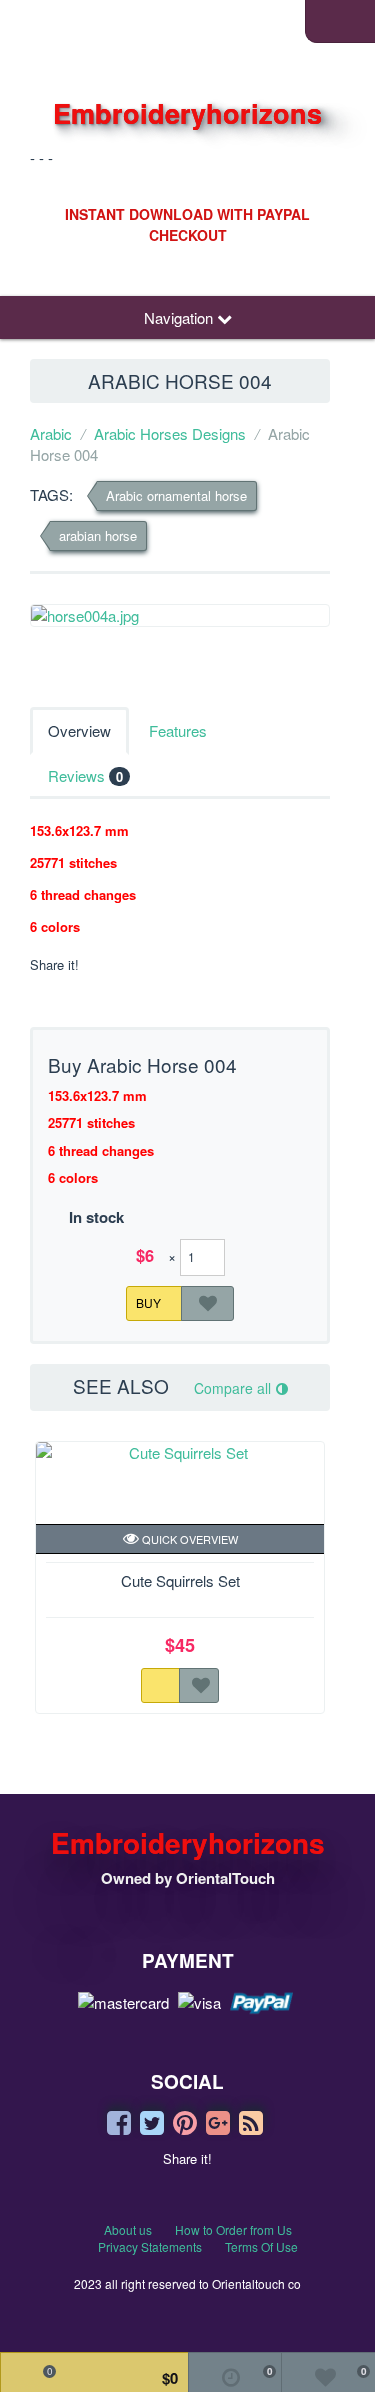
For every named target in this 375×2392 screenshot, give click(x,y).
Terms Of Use (261, 2246)
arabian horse (98, 535)
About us (128, 2229)
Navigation (180, 317)
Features (178, 730)
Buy (150, 1301)
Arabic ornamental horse (176, 495)
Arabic (51, 433)
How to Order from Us (233, 2229)
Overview (79, 730)
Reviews (85, 775)
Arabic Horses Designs (170, 433)
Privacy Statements (150, 2246)
